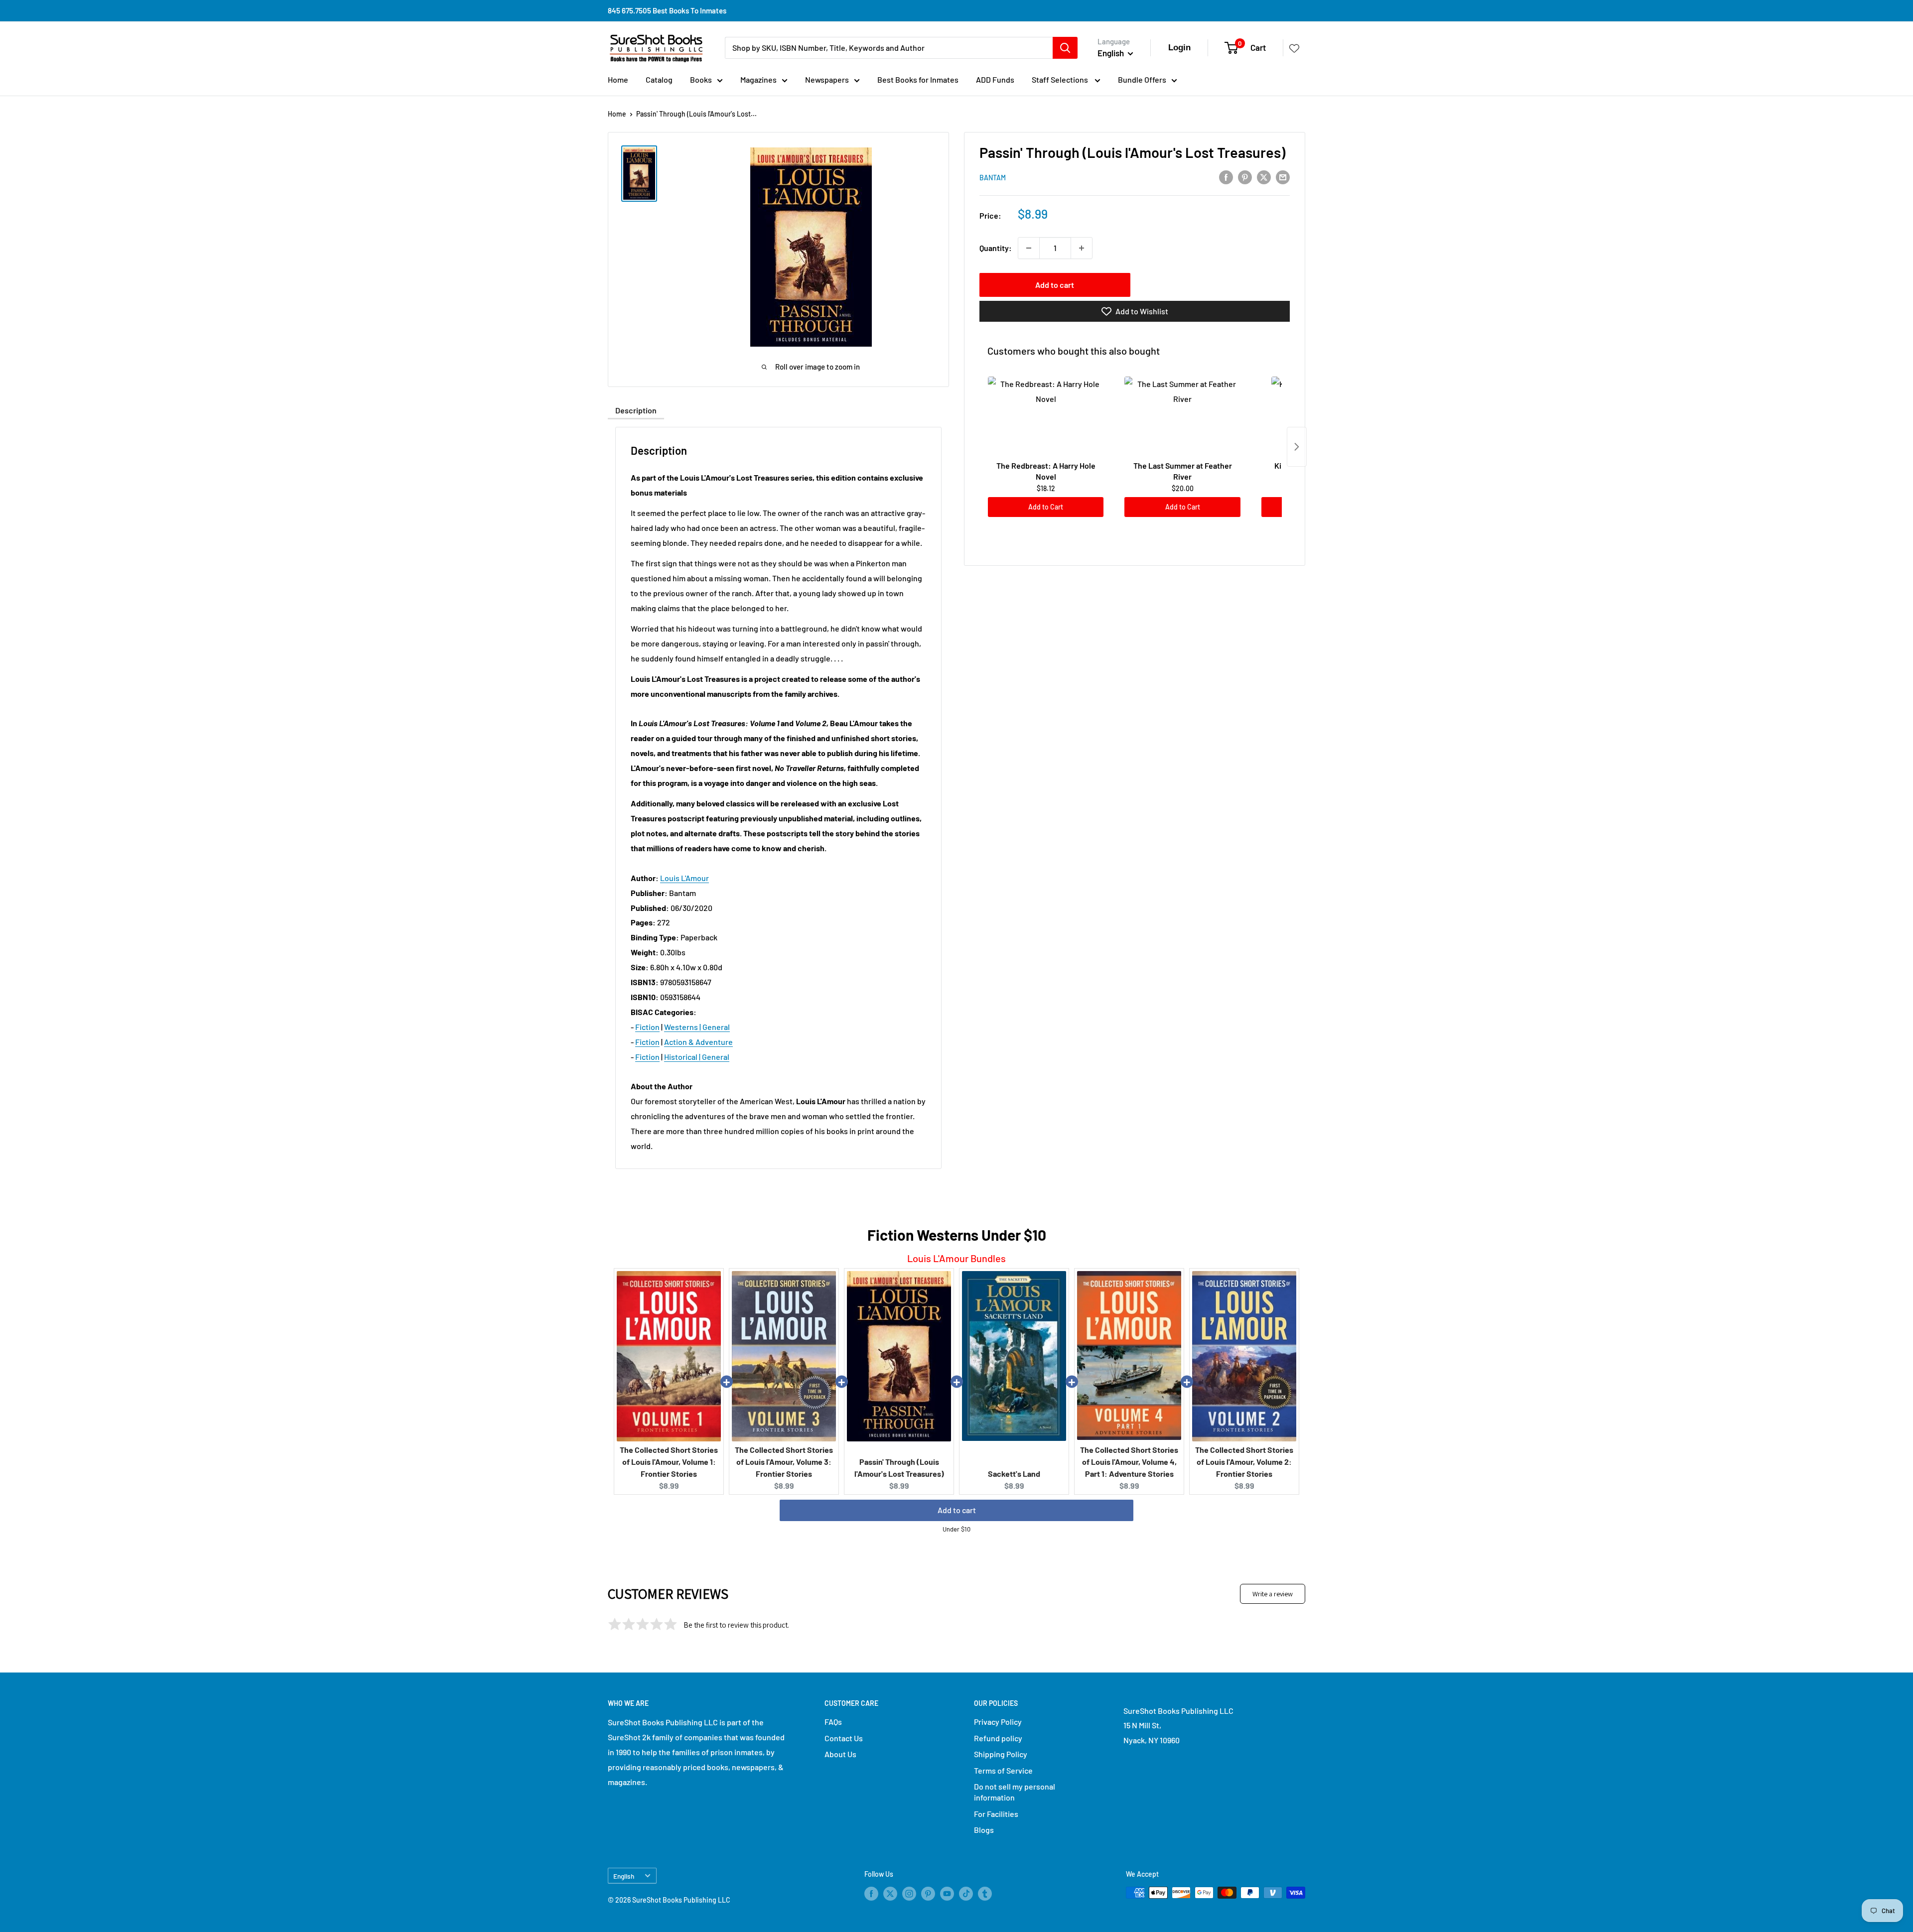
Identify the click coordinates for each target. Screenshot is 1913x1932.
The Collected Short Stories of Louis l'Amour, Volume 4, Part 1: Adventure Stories (1129, 1462)
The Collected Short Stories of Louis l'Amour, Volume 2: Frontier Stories (1244, 1462)
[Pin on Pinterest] (1245, 177)
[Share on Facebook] (1226, 177)
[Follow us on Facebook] (871, 1894)
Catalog (659, 79)
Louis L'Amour (684, 878)
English (624, 1876)
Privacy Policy (998, 1722)
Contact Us (844, 1738)
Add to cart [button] (957, 1510)
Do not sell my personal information (1015, 1792)
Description (636, 410)
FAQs (833, 1722)
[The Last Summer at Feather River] (1182, 416)
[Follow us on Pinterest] (928, 1894)
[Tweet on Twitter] (1264, 177)
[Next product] (1297, 447)
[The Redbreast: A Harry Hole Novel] (1046, 416)
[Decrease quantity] (1029, 248)
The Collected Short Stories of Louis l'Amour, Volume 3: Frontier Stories (784, 1462)
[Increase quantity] (1082, 248)
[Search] (1065, 48)
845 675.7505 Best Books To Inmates (667, 10)
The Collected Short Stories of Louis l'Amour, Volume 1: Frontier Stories (669, 1462)
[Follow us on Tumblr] (985, 1894)
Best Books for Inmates (918, 79)
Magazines (758, 79)
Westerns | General (697, 1027)
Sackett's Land (1014, 1474)
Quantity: (996, 248)
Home (618, 79)
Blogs (984, 1830)
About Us (840, 1754)
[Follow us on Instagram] (909, 1894)
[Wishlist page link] (1294, 48)
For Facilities (996, 1814)
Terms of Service (1003, 1770)
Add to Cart (1046, 507)
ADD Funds (995, 79)
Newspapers (827, 79)
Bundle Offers (1142, 79)
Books (701, 79)
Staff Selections (1061, 79)
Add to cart (1055, 285)
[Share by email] (1283, 177)
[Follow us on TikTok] (966, 1894)
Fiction (647, 1027)
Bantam (993, 178)
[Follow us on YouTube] (947, 1894)
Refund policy (998, 1738)
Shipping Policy (1001, 1754)
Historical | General (697, 1057)
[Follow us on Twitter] (890, 1894)
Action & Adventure (698, 1042)
